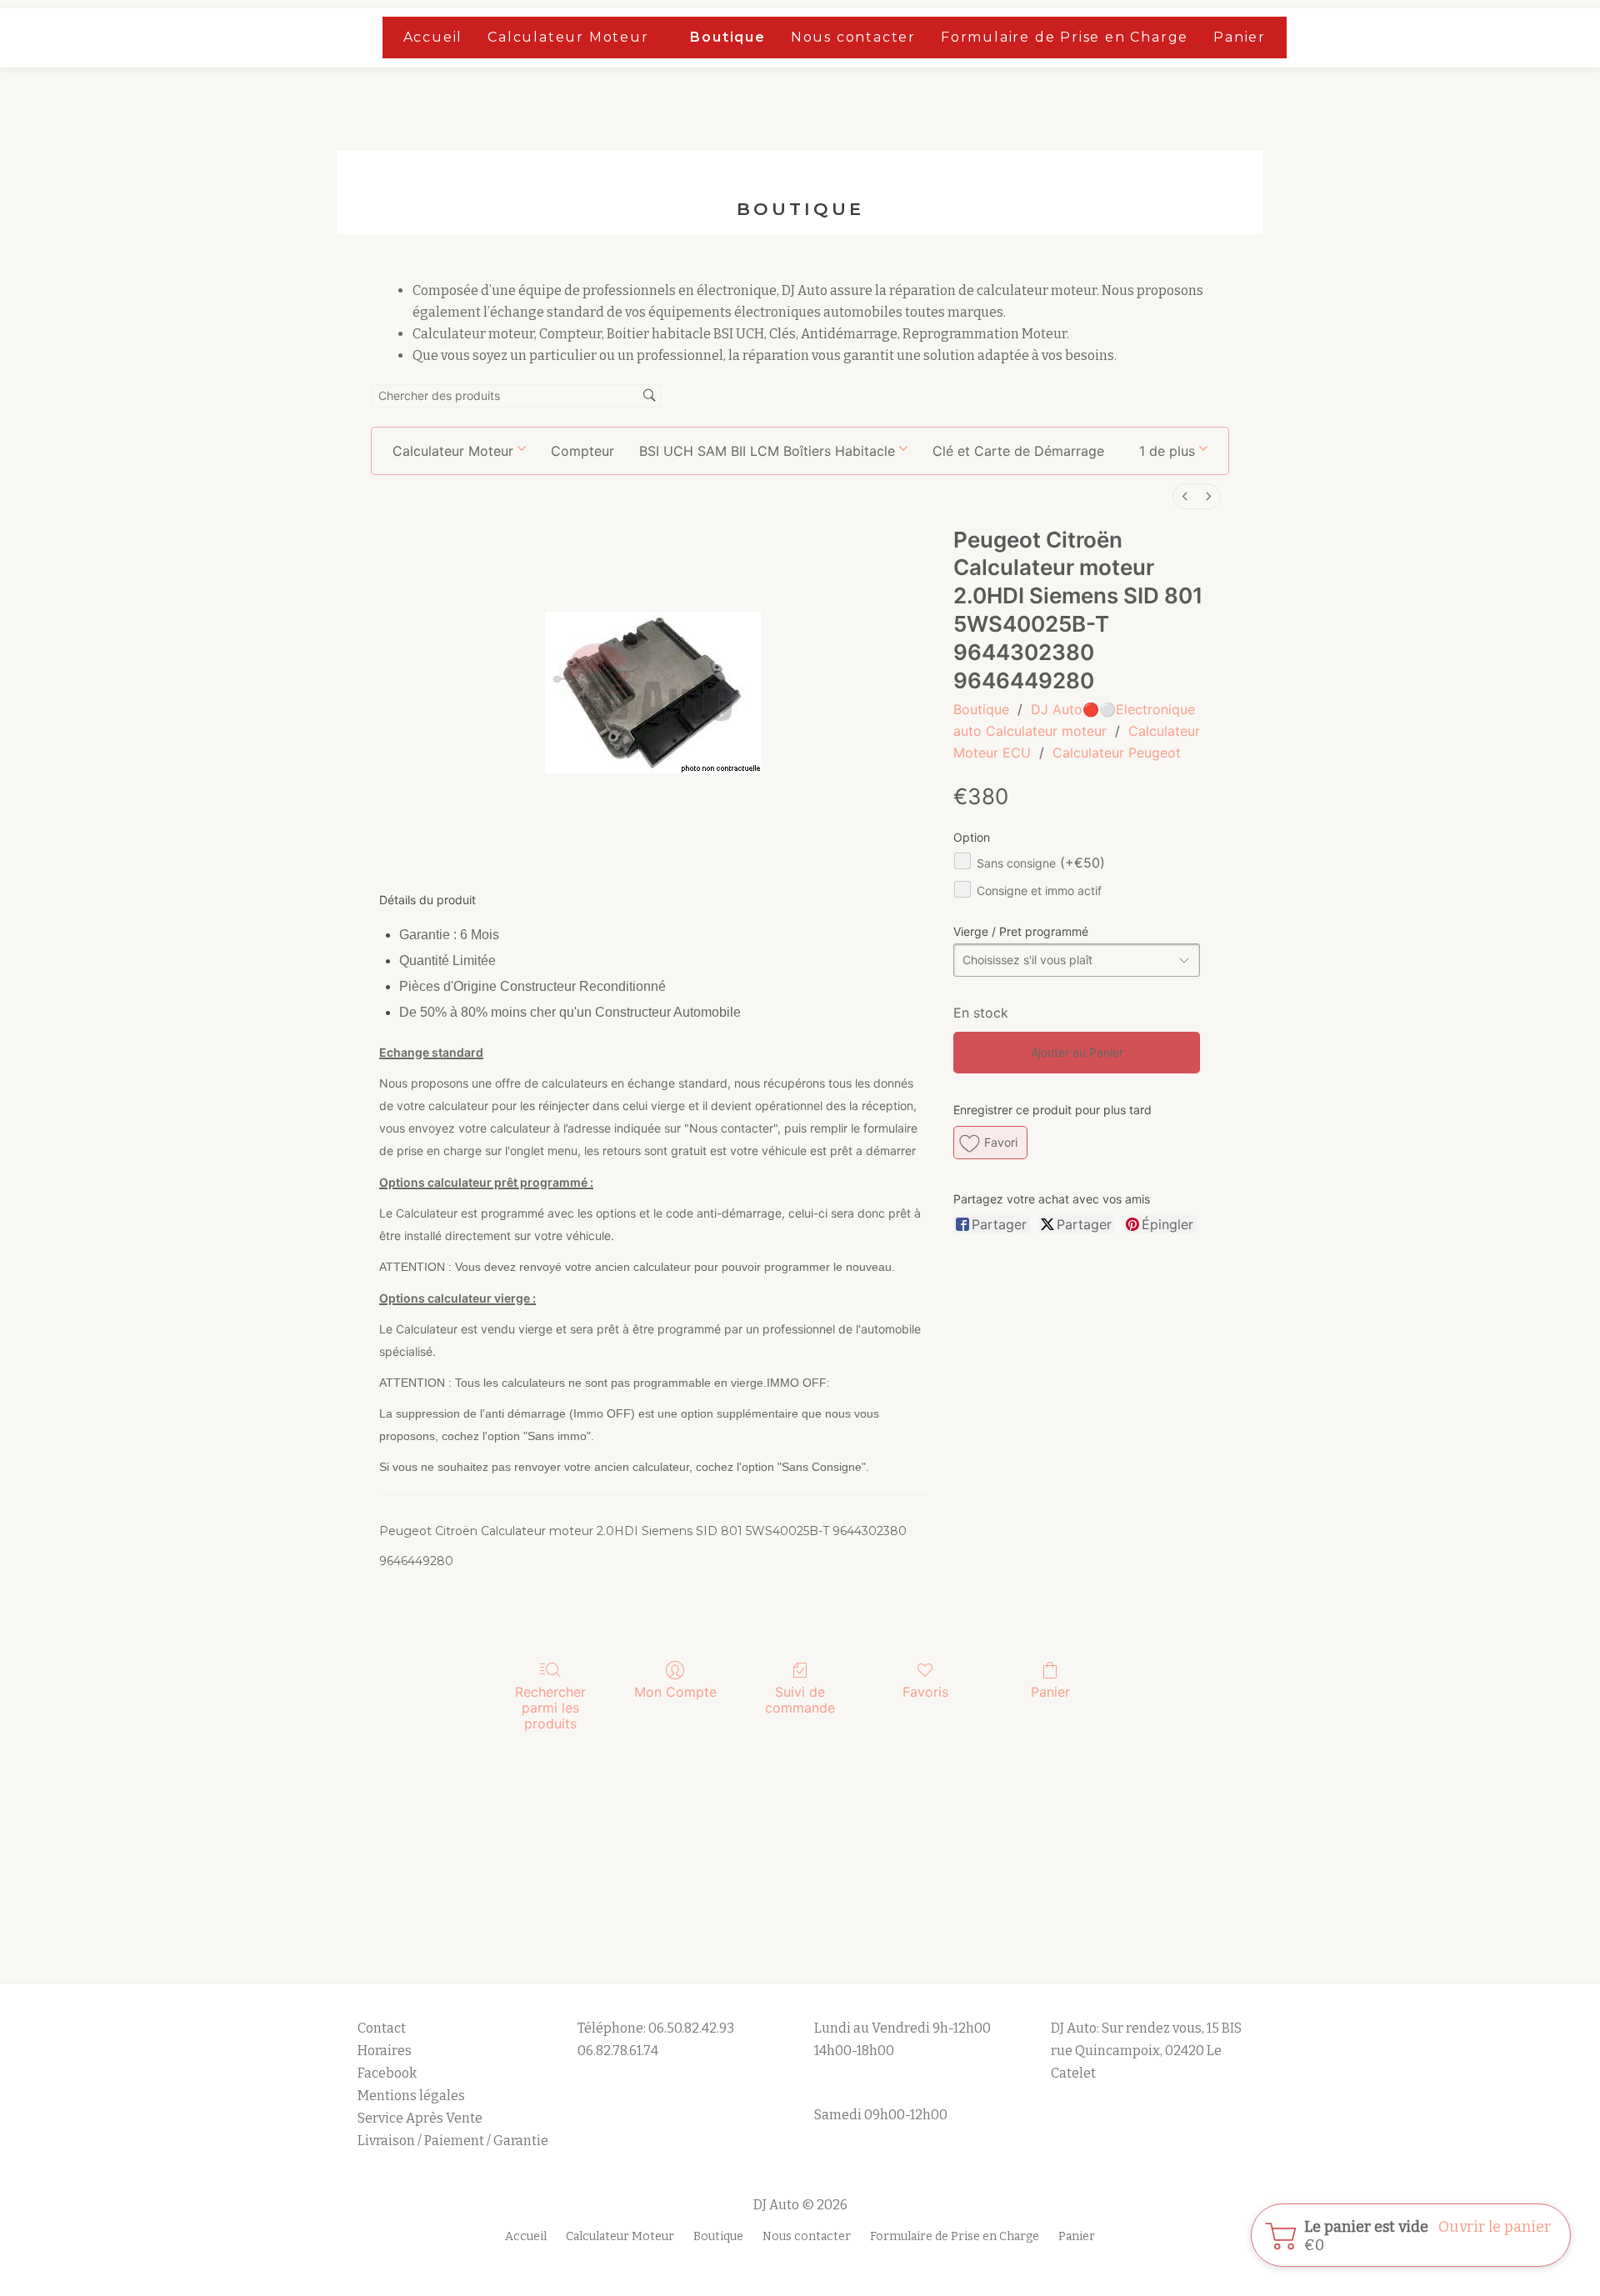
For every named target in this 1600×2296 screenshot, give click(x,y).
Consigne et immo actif (1039, 890)
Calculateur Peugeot (1117, 753)
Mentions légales (412, 2096)
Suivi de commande (800, 1700)
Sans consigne (1041, 863)
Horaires (385, 2051)
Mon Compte (675, 1692)
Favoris (925, 1692)
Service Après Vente (420, 2118)
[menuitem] (1185, 496)
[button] (1173, 451)
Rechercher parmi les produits (550, 1708)
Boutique (727, 37)
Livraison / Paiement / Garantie (453, 2141)
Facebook (387, 2073)
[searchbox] (517, 396)
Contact (382, 2028)
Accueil (433, 37)
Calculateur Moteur (568, 37)
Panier (1240, 37)
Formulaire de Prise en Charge (1065, 37)
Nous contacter (853, 37)
